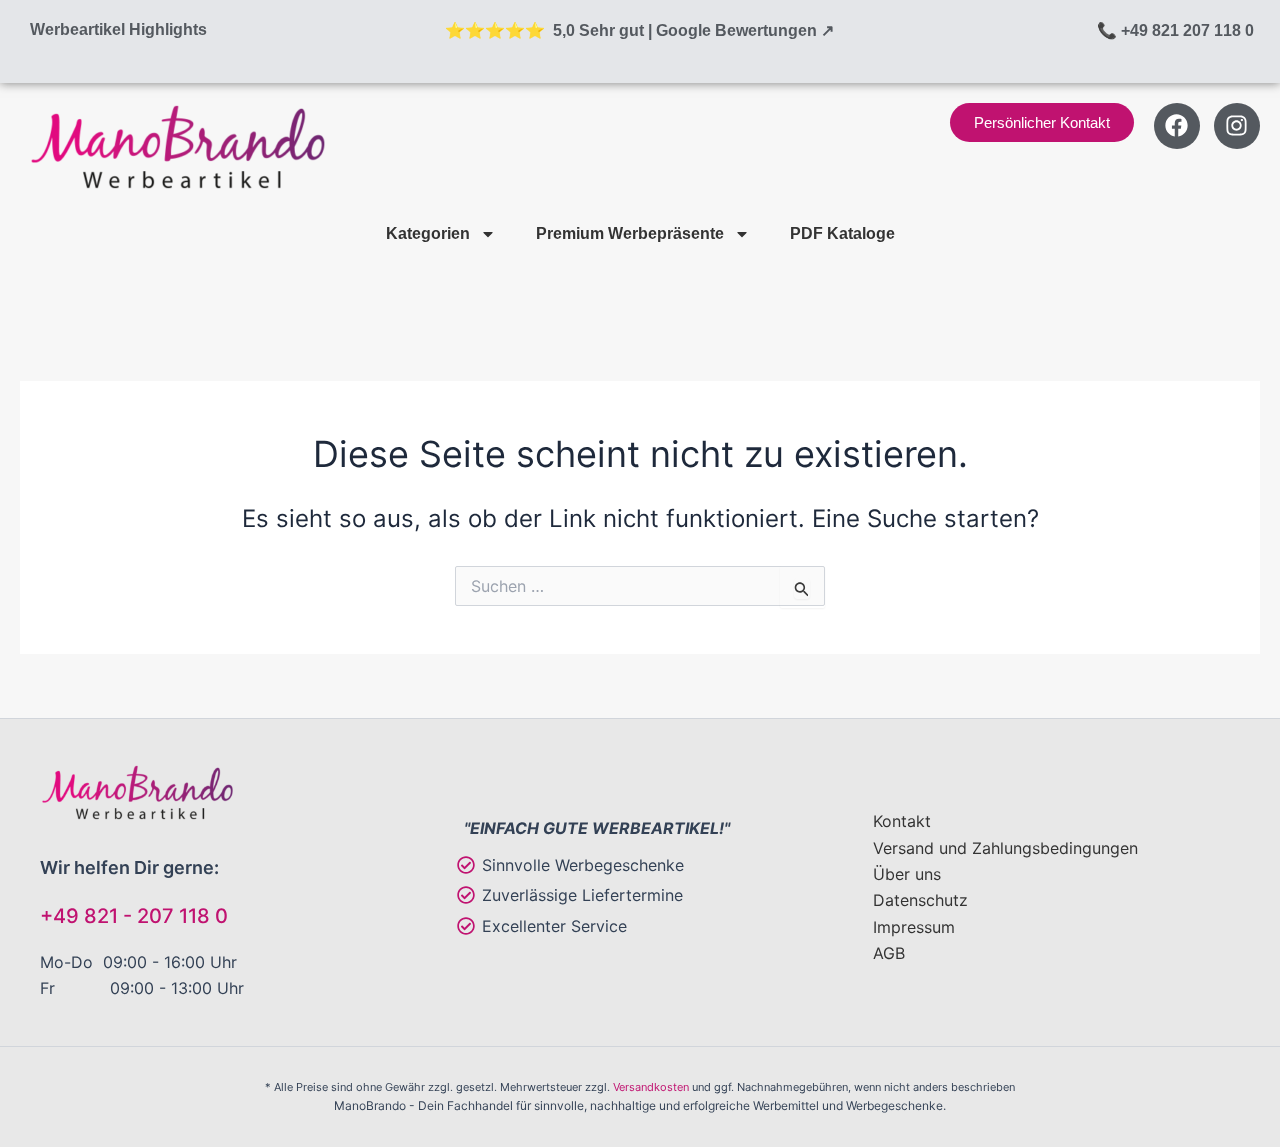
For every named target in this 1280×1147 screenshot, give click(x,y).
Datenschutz (920, 900)
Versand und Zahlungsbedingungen (1005, 848)
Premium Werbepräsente (630, 233)
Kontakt (902, 821)
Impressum (914, 927)
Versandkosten (651, 1087)
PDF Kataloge (842, 233)
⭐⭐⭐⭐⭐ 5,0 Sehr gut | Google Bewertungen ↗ (639, 30)
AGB (889, 953)
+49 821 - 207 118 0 (134, 916)
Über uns (907, 874)
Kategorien (428, 233)
